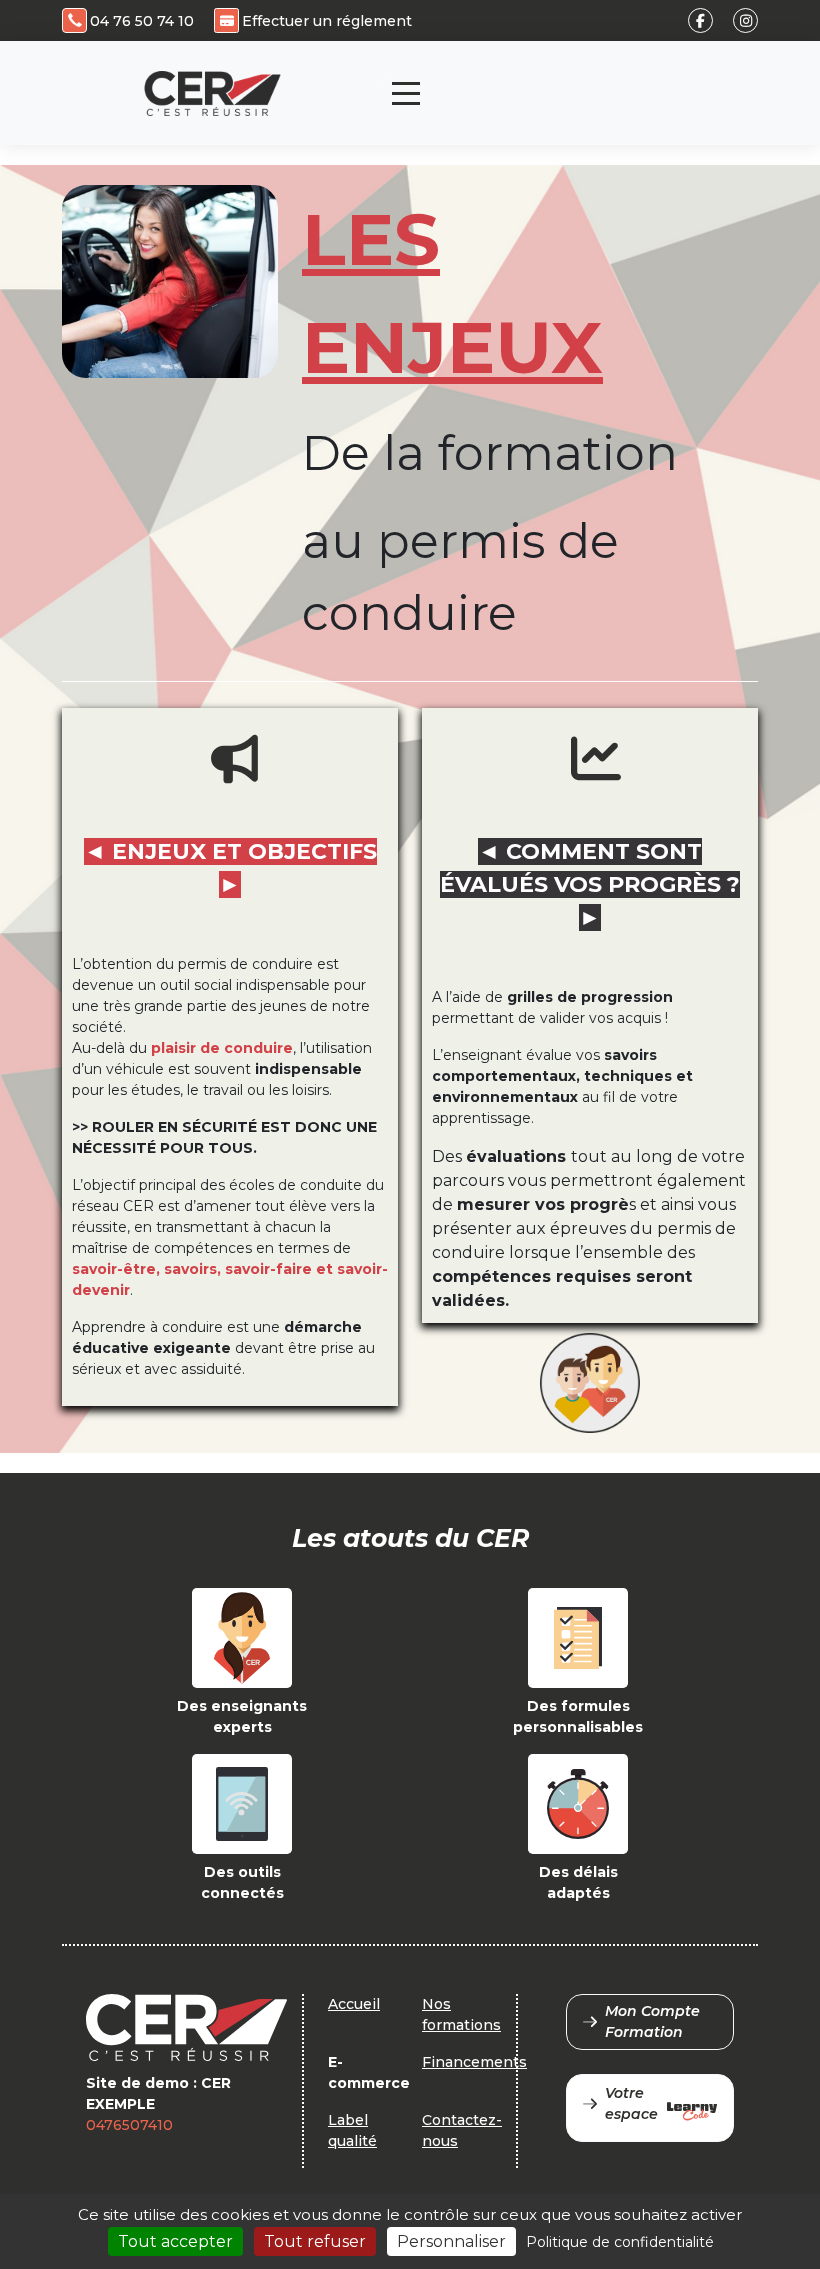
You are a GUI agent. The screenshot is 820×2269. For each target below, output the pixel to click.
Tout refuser (315, 2241)
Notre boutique (609, 76)
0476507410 (129, 2125)
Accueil (354, 2004)
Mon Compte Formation (652, 2021)
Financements (474, 2062)
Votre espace (631, 2103)
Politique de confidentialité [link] (620, 2242)
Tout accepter (175, 2241)
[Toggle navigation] (406, 93)
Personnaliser (451, 2241)
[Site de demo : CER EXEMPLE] (212, 93)
